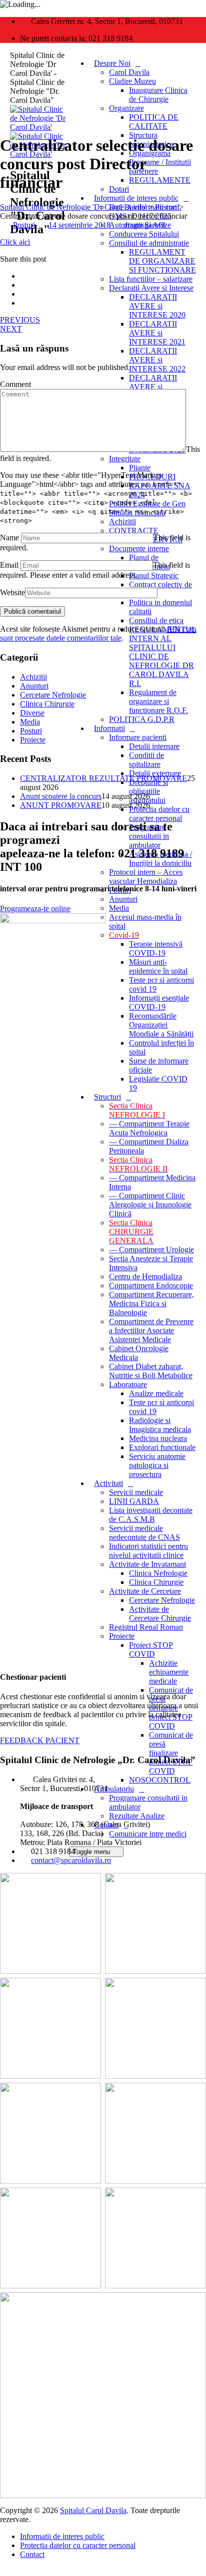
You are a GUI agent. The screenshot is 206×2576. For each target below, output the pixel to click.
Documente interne (139, 549)
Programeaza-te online (35, 909)
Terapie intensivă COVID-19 (156, 948)
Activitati (108, 1483)
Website (12, 592)
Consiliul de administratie (149, 243)
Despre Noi (112, 63)
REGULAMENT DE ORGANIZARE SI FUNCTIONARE (162, 261)
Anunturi (123, 899)
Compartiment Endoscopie (151, 1286)
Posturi (24, 225)
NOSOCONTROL (160, 1780)
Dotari (119, 189)
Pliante (140, 468)
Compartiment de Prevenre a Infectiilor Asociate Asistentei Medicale (151, 1330)
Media (119, 908)
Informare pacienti (138, 737)
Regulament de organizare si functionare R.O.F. (158, 701)
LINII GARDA (134, 1501)
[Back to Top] (5, 2571)
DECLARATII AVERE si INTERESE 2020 (157, 306)
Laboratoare (128, 1384)
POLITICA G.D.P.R (142, 719)
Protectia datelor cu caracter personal (159, 814)
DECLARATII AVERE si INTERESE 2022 (157, 360)
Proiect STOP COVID (151, 1650)
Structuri (107, 1097)
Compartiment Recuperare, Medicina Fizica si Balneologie (151, 1303)
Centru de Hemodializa (145, 1277)
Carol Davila (129, 72)
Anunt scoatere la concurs (61, 796)
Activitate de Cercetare (145, 1591)
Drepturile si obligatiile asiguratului (148, 791)
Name (9, 538)
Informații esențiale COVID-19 (159, 1002)
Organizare (126, 108)
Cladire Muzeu (132, 81)
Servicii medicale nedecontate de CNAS (144, 1533)
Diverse (32, 713)
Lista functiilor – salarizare (151, 279)
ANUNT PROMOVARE (61, 805)
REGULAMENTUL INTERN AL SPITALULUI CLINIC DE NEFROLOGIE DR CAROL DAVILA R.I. (163, 656)
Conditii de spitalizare (146, 760)
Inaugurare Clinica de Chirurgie (158, 95)
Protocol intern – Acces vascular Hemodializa (146, 877)
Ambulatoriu (114, 1789)
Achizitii (122, 522)
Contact (32, 2554)
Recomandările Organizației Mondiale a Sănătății (161, 1025)
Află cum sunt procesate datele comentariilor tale (98, 633)
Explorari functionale (162, 1447)
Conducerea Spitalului (144, 234)
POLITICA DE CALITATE (154, 122)
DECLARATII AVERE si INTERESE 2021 (157, 333)
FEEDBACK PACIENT (40, 1740)
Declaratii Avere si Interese (151, 288)
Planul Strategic (154, 575)
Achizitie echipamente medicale (169, 1672)
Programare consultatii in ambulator (149, 836)
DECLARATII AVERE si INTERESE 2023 (157, 387)
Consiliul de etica (156, 620)
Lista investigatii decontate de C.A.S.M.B (151, 1515)
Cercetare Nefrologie (162, 1600)
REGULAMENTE (160, 180)
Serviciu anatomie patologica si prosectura (157, 1465)
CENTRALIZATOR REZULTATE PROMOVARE (103, 778)
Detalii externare (155, 773)
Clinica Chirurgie (156, 1582)
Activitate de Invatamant (147, 1564)
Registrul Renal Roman (146, 1627)
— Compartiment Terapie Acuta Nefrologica (149, 1128)
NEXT (11, 329)
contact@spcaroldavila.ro (71, 1860)
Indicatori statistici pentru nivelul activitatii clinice (148, 1551)
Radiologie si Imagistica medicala (160, 1425)
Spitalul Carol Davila (93, 2510)
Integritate (125, 459)
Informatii (109, 728)
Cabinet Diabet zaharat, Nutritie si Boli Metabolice (151, 1371)
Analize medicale (156, 1393)
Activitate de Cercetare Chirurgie (160, 1614)
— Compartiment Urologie (151, 1250)
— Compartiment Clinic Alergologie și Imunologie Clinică (150, 1205)
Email (9, 565)
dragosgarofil (144, 225)
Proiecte (122, 1636)
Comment (15, 384)
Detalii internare (154, 746)
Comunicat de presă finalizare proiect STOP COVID (171, 1753)
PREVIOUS (20, 320)
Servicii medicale (136, 1492)
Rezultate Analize (137, 1816)
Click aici (15, 242)
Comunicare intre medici (148, 1834)
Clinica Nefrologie (158, 1573)
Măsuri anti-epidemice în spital (158, 966)
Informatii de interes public (136, 198)
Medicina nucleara (158, 1438)
